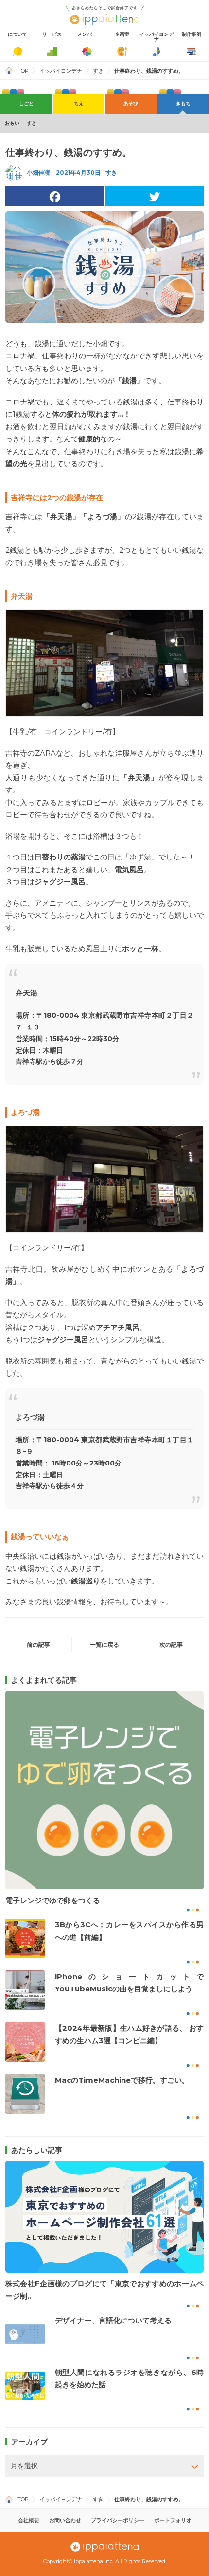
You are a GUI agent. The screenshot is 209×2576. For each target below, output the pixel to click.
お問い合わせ (65, 2520)
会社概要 (29, 2520)
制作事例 (192, 34)
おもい (12, 123)
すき (98, 71)
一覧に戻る (104, 1644)
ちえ (79, 104)
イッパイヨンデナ (157, 37)
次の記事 (171, 1644)
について (17, 34)
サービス (52, 34)
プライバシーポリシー (118, 2520)
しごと (26, 104)
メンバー (87, 34)
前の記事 (38, 1644)
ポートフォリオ (173, 2520)
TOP (23, 71)
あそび (131, 104)
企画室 (122, 34)
